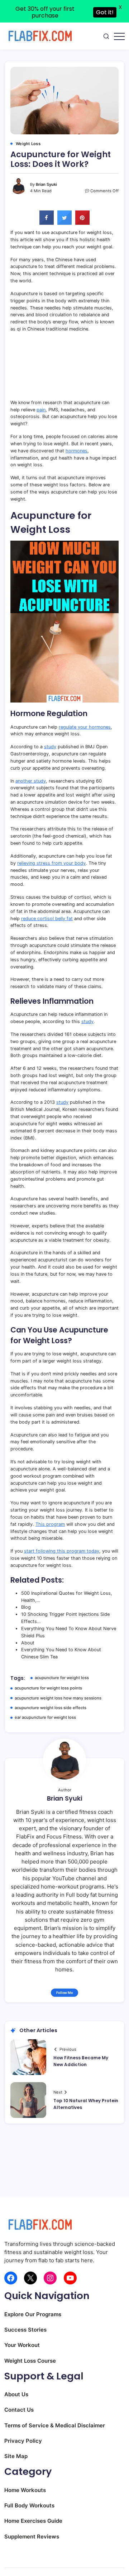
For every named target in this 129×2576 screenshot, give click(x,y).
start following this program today (62, 1551)
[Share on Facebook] (47, 223)
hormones (77, 451)
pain (41, 410)
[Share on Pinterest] (82, 223)
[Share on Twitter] (64, 223)
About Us (16, 2394)
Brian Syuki (46, 184)
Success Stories (25, 2330)
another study (31, 781)
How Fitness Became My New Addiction (81, 2061)
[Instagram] (50, 2278)
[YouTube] (70, 2278)
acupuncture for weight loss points (48, 1688)
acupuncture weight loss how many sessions (58, 1698)
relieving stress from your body (51, 863)
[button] (106, 36)
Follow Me (65, 1993)
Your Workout (22, 2345)
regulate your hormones (85, 727)
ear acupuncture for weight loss (45, 1717)
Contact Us (19, 2410)
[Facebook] (11, 2278)
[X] (30, 2278)
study (50, 747)
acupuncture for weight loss (62, 1678)
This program (50, 1524)
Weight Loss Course (30, 2361)
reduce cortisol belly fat (47, 919)
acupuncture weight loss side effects (51, 1708)
